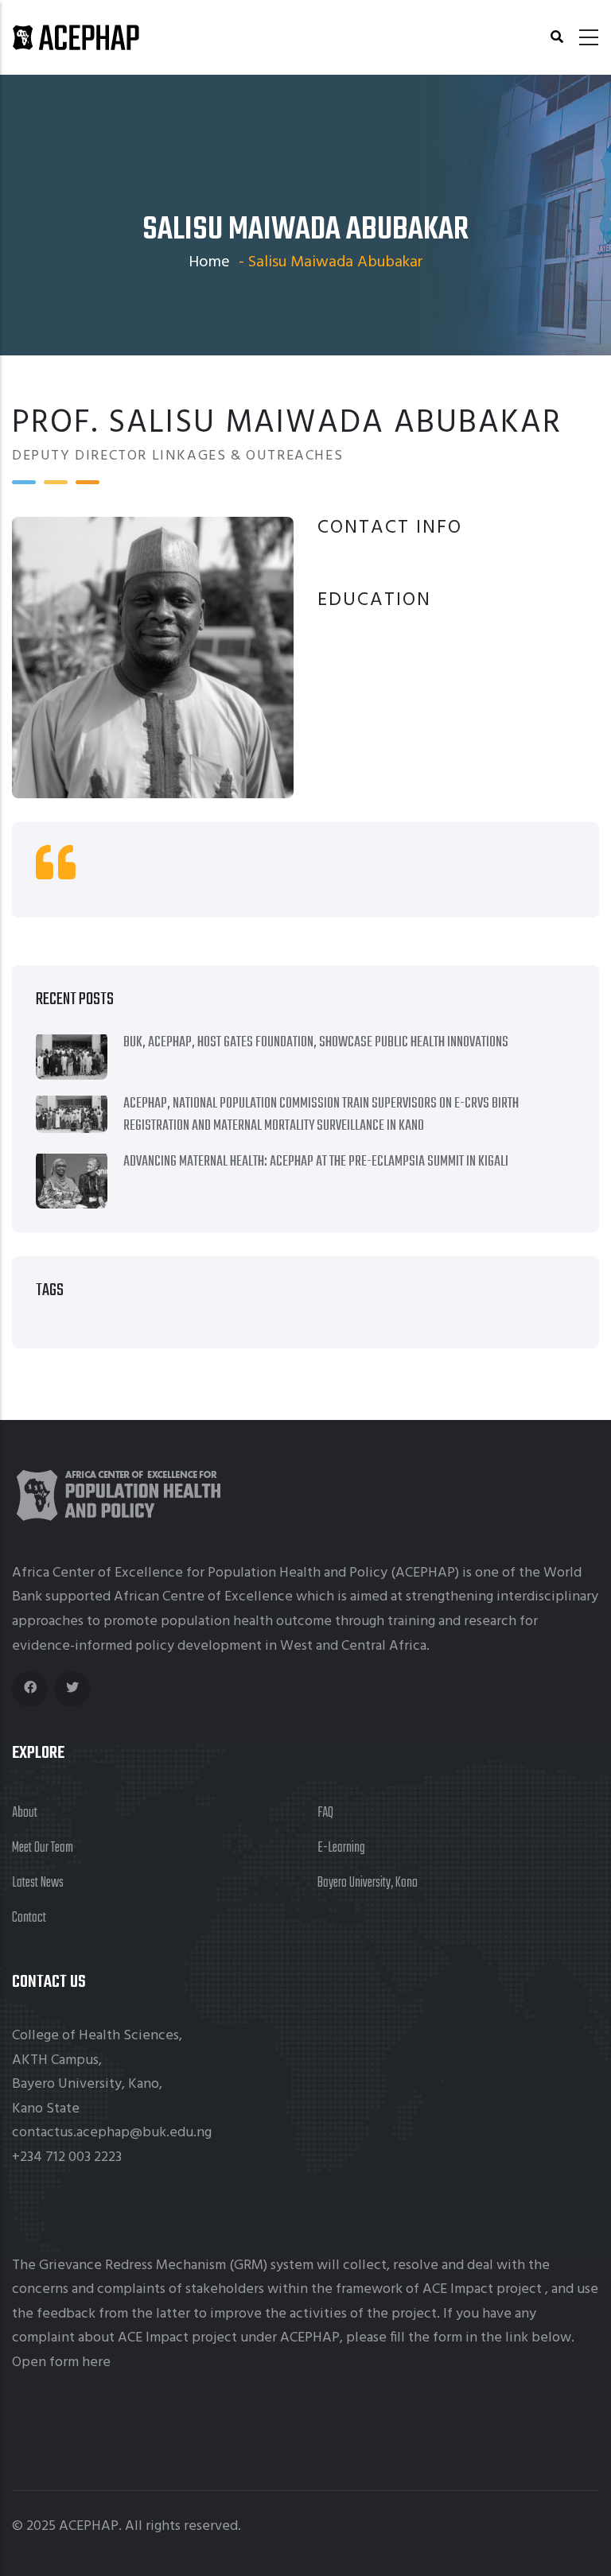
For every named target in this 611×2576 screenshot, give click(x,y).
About (25, 1813)
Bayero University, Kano (368, 1883)
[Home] (76, 37)
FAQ (325, 1813)
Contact (29, 1918)
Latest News (38, 1883)
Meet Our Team (43, 1848)
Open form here (61, 2363)
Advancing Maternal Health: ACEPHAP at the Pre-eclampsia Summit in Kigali (316, 1162)
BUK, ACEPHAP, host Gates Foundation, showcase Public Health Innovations (316, 1043)
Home (209, 262)
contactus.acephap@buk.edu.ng (112, 2133)
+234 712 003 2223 (67, 2157)
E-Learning (341, 1848)
